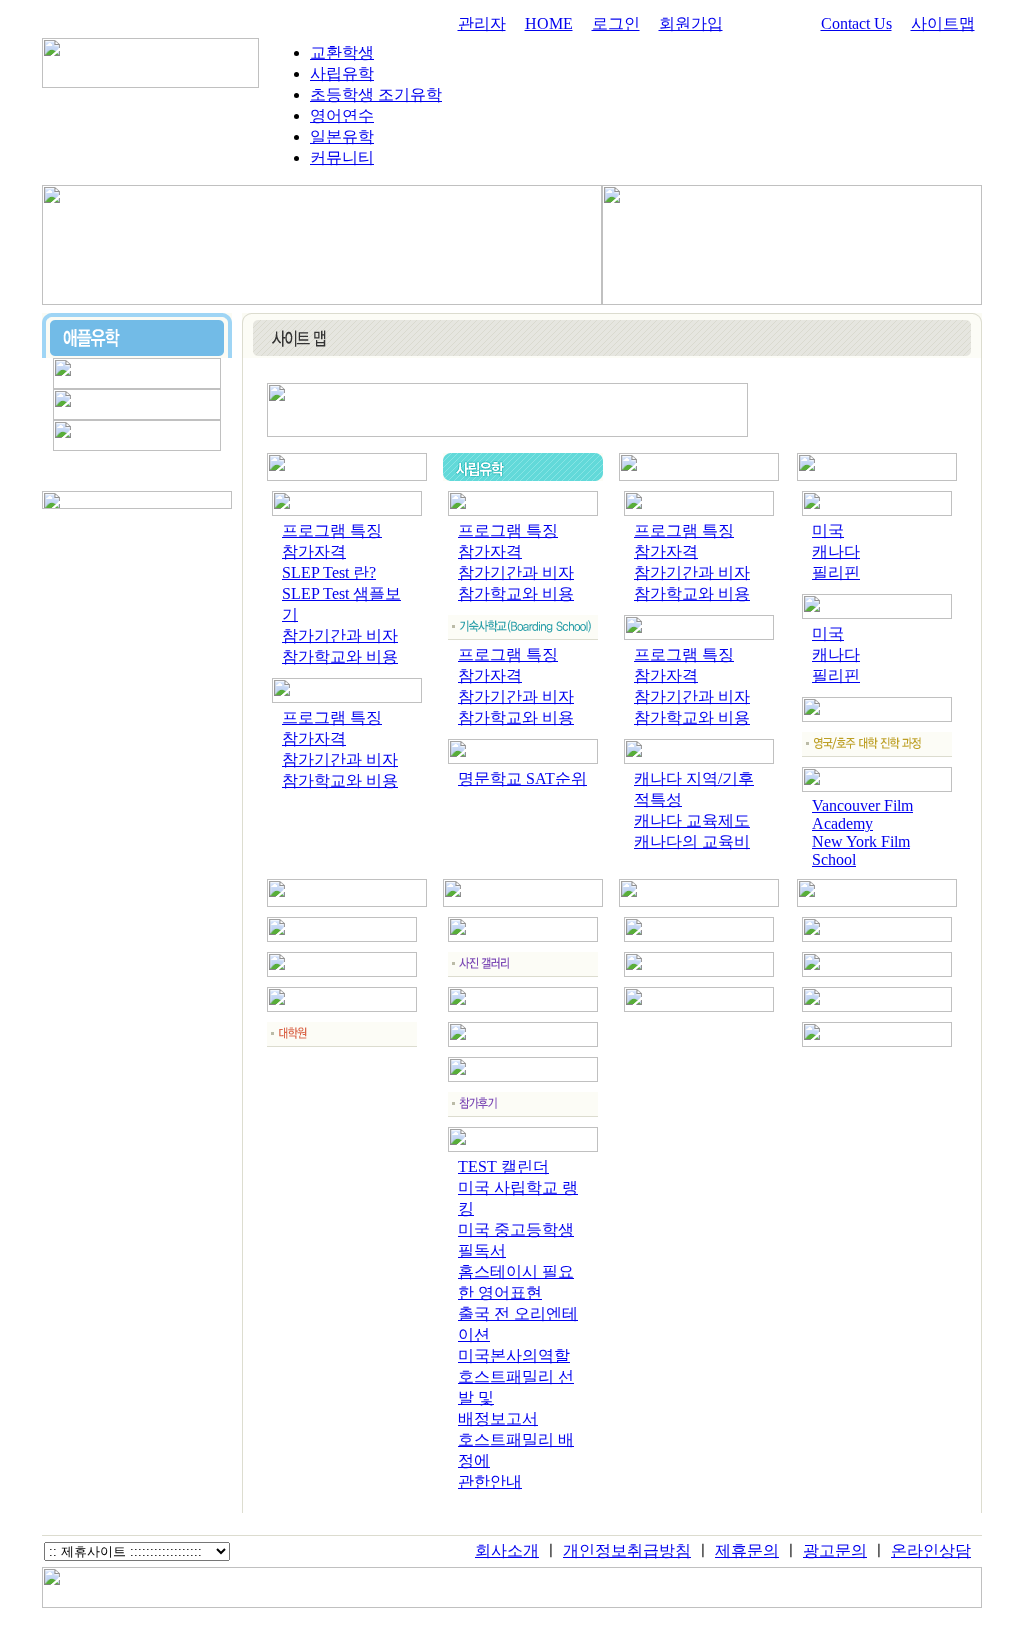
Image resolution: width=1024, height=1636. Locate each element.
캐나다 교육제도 (692, 820)
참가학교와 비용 (340, 656)
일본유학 (342, 136)
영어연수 (342, 115)
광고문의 (835, 1550)
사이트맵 (943, 23)
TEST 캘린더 (503, 1166)
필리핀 (836, 572)
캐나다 (836, 551)
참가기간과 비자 (340, 635)
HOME (549, 23)
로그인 (616, 23)
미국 (828, 530)
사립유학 (342, 73)
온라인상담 (931, 1550)
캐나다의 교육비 (692, 841)
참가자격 (314, 551)
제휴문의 (747, 1550)
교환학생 (342, 52)
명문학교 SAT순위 (522, 778)
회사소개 (507, 1550)
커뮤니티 (342, 157)
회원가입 (691, 23)
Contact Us (856, 23)
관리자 (482, 23)
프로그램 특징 (332, 530)
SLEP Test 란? (329, 572)
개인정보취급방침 (627, 1550)
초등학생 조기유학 (376, 94)
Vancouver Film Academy (862, 814)
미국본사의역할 (514, 1355)
